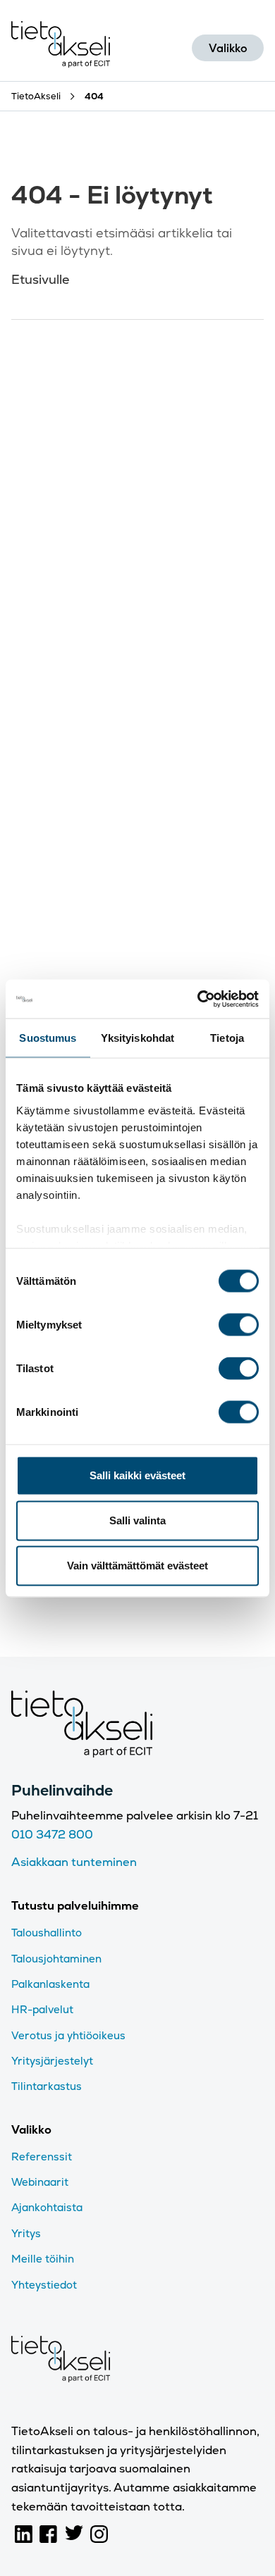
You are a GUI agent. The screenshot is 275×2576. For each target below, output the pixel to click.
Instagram (99, 2534)
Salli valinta (137, 1520)
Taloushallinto (47, 1933)
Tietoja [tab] (227, 1038)
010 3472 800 (52, 1835)
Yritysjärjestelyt (52, 2061)
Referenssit (42, 2157)
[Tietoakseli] (61, 48)
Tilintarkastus (47, 2086)
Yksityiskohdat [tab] (137, 1038)
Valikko (228, 48)
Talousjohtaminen (56, 1959)
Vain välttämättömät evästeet (137, 1566)
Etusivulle (40, 279)
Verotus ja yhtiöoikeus (68, 2035)
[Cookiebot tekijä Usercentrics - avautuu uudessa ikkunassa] (198, 999)
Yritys (26, 2233)
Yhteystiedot (44, 2285)
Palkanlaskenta (50, 1984)
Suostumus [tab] (48, 1038)
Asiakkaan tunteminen (74, 1862)
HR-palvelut (42, 2009)
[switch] (239, 1325)
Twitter (74, 2534)
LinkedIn (24, 2534)
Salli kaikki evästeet (137, 1475)
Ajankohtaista (47, 2207)
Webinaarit (40, 2182)
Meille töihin (43, 2259)
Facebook (49, 2534)
